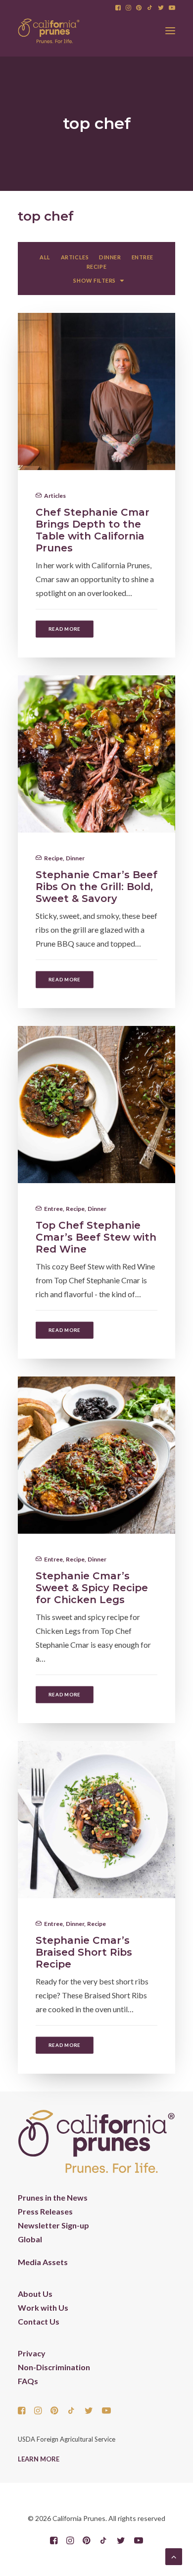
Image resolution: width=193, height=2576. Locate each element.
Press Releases (45, 2211)
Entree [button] (143, 257)
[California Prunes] (49, 31)
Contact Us (39, 2321)
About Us (35, 2294)
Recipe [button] (96, 267)
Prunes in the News (53, 2197)
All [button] (45, 257)
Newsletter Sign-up (53, 2225)
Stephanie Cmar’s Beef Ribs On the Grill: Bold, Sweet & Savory (96, 887)
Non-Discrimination (54, 2367)
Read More (65, 629)
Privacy (32, 2353)
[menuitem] (118, 8)
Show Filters (95, 280)
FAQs (28, 2381)
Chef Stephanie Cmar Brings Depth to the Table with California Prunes (93, 530)
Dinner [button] (110, 257)
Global (30, 2239)
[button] (118, 8)
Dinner (75, 858)
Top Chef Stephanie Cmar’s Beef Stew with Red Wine (96, 1237)
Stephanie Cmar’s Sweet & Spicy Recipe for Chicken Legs (92, 1588)
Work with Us (43, 2307)
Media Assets (43, 2262)
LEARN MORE (39, 2459)
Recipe (53, 858)
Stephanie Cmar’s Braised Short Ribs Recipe (84, 1952)
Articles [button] (75, 257)
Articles (55, 496)
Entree (53, 1209)
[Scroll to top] (174, 2555)
